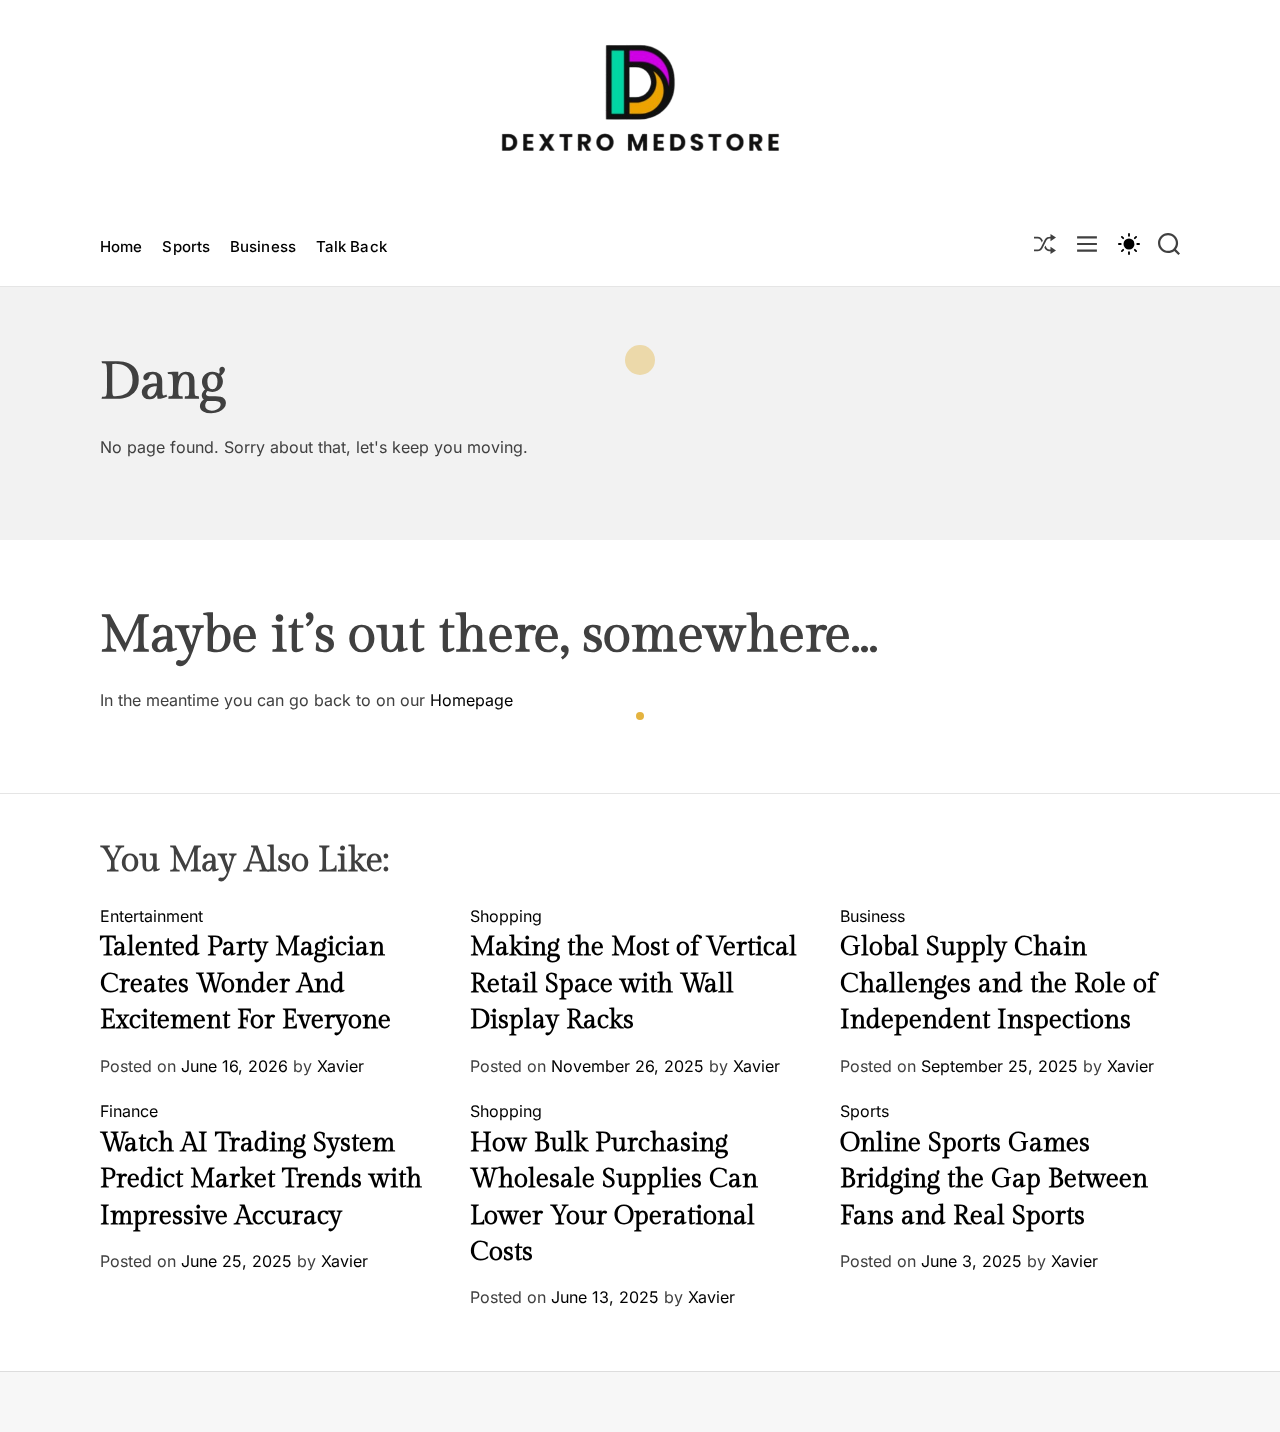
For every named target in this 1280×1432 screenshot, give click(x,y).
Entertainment (151, 916)
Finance (129, 1111)
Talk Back (351, 246)
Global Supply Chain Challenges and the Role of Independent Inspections (998, 983)
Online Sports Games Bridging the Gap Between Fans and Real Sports (994, 1179)
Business (263, 246)
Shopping (506, 916)
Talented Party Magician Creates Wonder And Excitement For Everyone (245, 983)
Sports (186, 246)
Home (121, 246)
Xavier (340, 1066)
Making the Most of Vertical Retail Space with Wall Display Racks (633, 983)
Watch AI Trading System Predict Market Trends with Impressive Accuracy (261, 1179)
